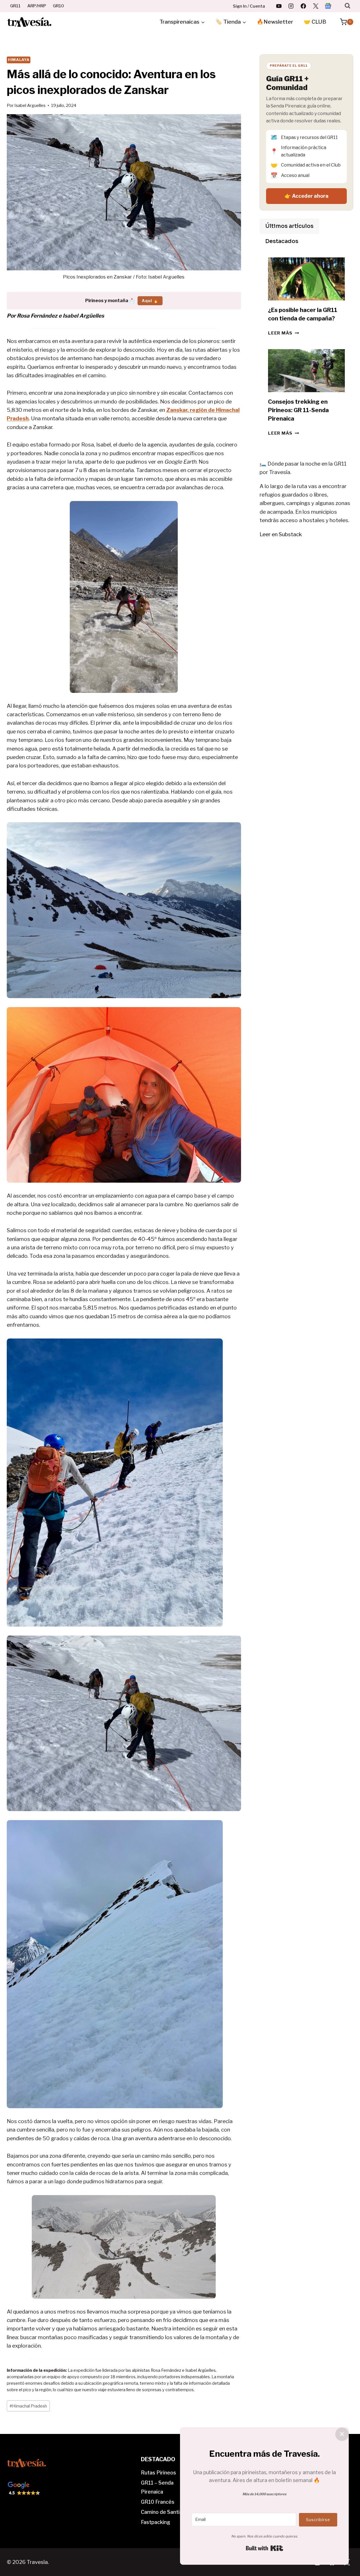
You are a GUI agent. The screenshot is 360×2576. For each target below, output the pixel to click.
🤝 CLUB (315, 22)
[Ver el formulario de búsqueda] (347, 6)
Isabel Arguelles (30, 105)
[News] (328, 6)
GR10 (58, 6)
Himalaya (19, 60)
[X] (316, 6)
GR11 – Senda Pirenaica (157, 2487)
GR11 (15, 6)
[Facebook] (303, 6)
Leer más (283, 333)
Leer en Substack (281, 534)
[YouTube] (279, 6)
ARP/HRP (37, 6)
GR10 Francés (158, 2502)
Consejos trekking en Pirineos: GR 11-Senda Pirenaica (298, 410)
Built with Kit (265, 2548)
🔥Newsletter (275, 22)
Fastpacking (156, 2522)
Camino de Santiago (165, 2512)
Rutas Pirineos (158, 2473)
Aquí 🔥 (150, 301)
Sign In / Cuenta (249, 6)
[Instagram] (291, 6)
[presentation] (306, 279)
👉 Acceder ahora (307, 196)
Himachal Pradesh (28, 2406)
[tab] (289, 226)
